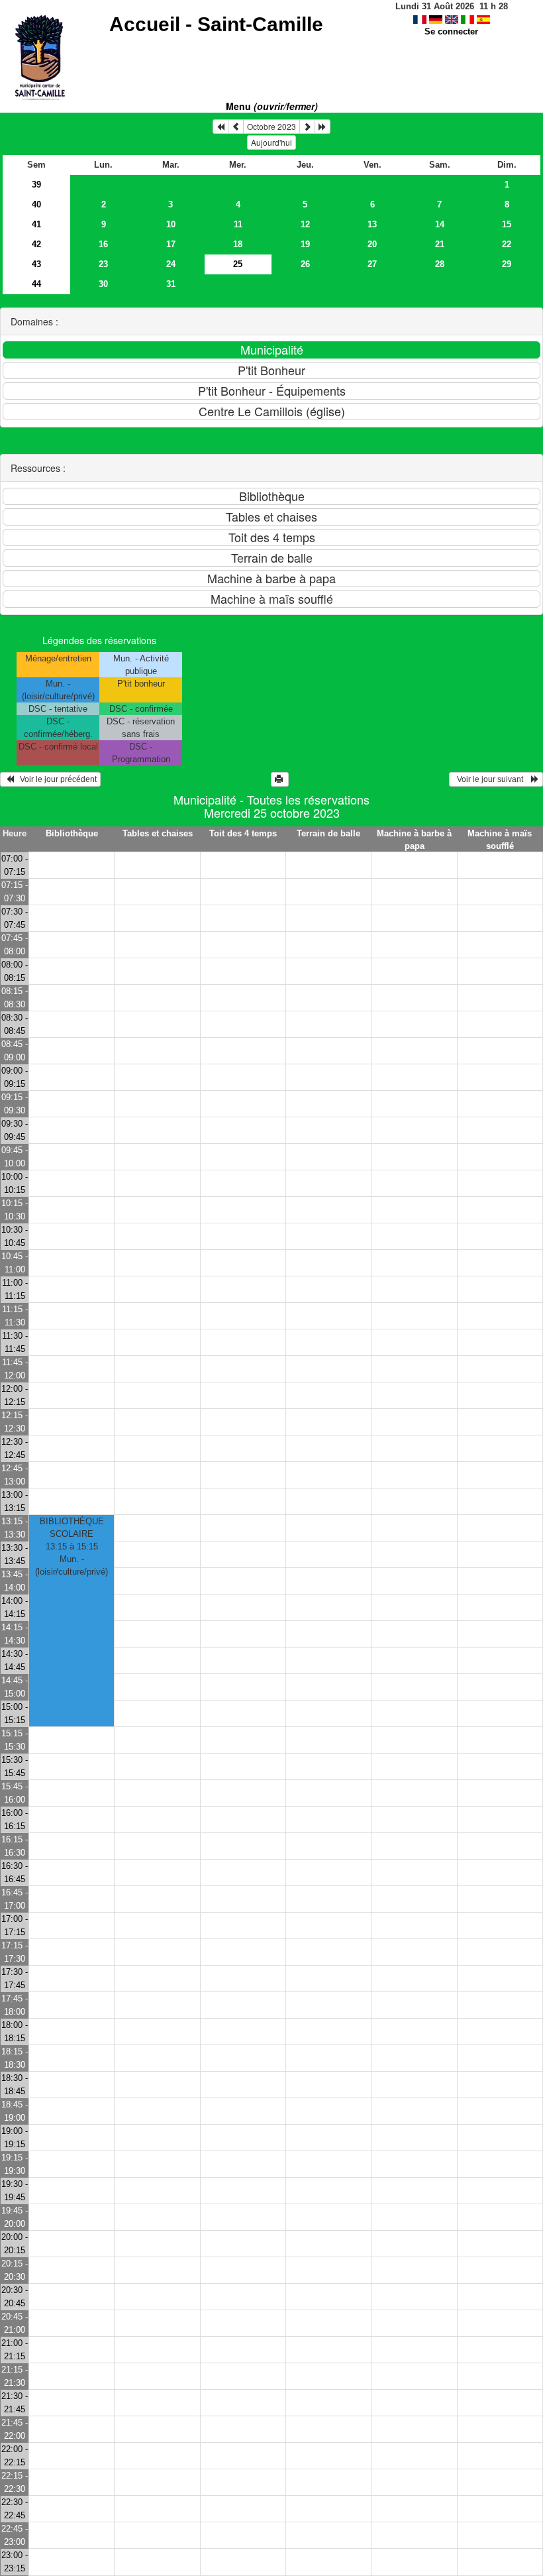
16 (103, 244)
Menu (272, 106)
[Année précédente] (221, 127)
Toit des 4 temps (243, 833)
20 (372, 244)
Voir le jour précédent (55, 779)
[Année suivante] (322, 127)
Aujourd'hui (271, 142)
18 (238, 244)
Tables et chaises (158, 833)
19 (305, 244)
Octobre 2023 (271, 126)
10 (171, 224)
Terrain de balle (328, 833)
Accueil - (216, 24)
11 (238, 224)
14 (440, 224)
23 (103, 264)
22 (507, 244)
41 (36, 224)
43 (36, 264)
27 (372, 264)
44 (36, 284)
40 (36, 204)
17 (171, 244)
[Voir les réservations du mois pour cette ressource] (236, 127)
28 (440, 264)
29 (507, 264)
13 (372, 224)
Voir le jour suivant (492, 779)
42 (36, 244)
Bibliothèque (72, 833)
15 (507, 224)
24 (171, 264)
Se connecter (451, 31)
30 (103, 284)
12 (305, 224)
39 (36, 185)
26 (305, 264)
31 (171, 284)
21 (440, 244)
